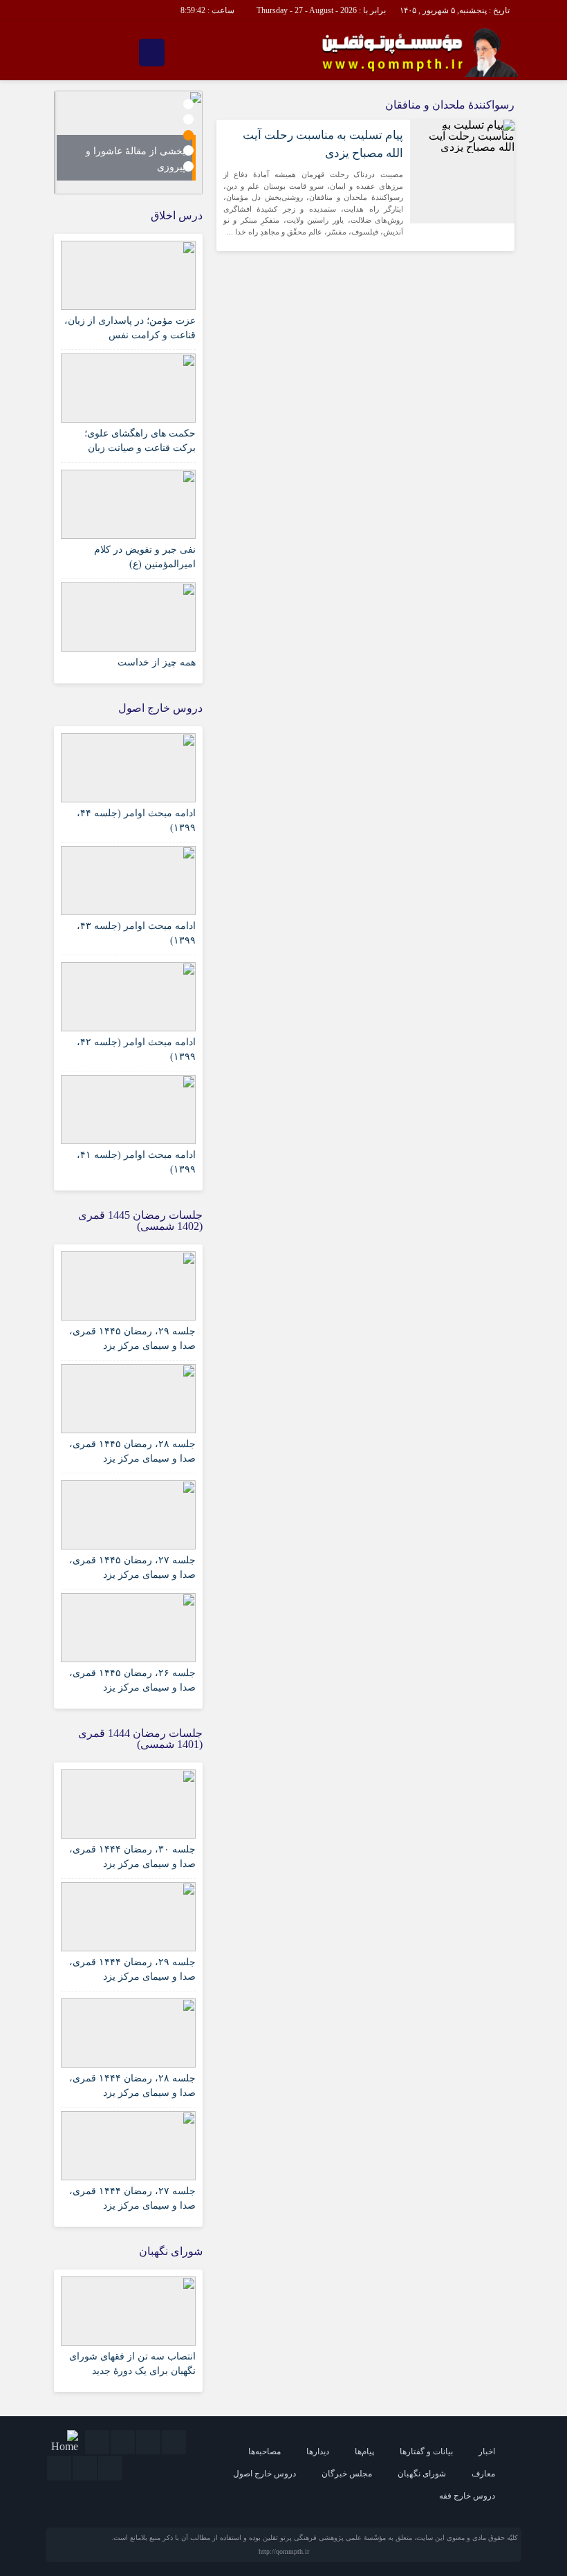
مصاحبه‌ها (264, 2451)
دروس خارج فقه (467, 2496)
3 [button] (188, 135)
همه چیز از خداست (157, 662)
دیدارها (318, 2451)
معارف (483, 2474)
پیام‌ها (364, 2451)
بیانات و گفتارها (426, 2451)
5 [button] (188, 166)
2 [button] (188, 119)
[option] (129, 142)
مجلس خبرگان (347, 2474)
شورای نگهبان (422, 2474)
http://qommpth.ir (284, 2551)
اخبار (487, 2451)
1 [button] (188, 104)
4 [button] (188, 150)
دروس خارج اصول (264, 2474)
